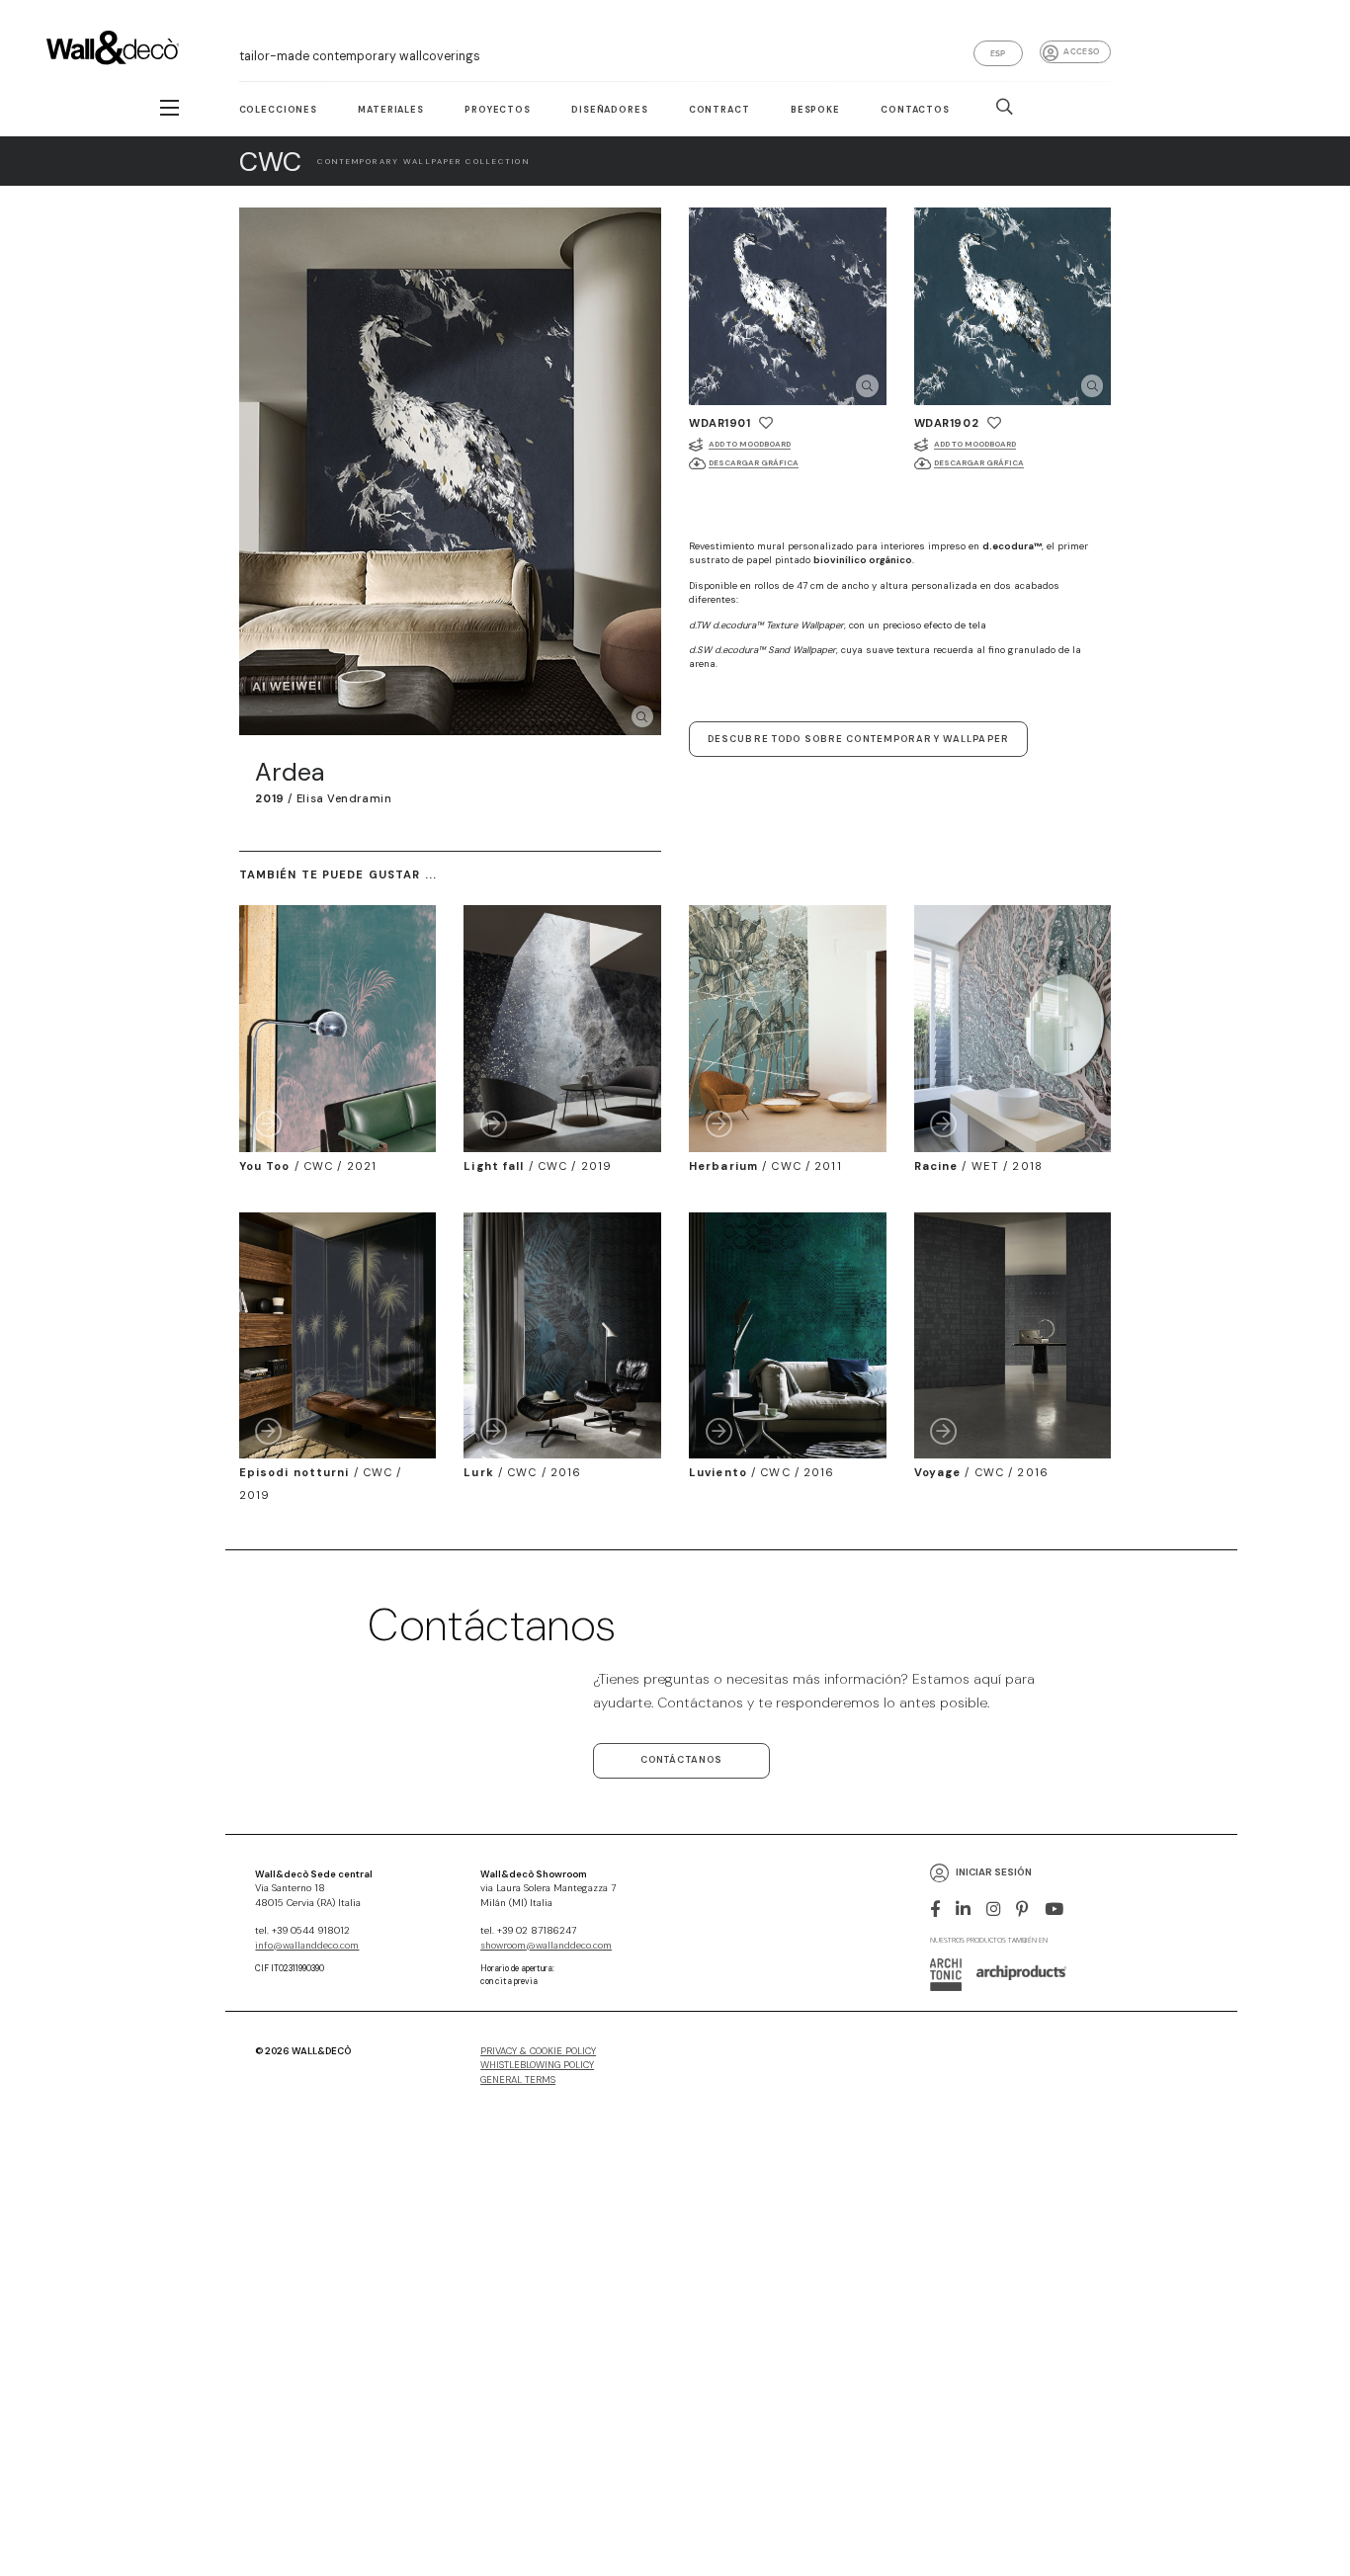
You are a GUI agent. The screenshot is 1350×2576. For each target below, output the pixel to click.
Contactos (915, 110)
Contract (719, 110)
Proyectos (498, 110)
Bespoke (815, 110)
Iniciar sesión (994, 1873)
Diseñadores (609, 110)
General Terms (518, 2080)
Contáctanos (681, 1760)
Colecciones (278, 110)
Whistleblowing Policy (537, 2065)
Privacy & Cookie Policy (538, 2051)
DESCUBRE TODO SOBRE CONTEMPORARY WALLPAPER (858, 739)
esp (998, 53)
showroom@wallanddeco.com (546, 1946)
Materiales (390, 110)
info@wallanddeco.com (307, 1946)
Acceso (1081, 51)
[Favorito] (766, 423)
